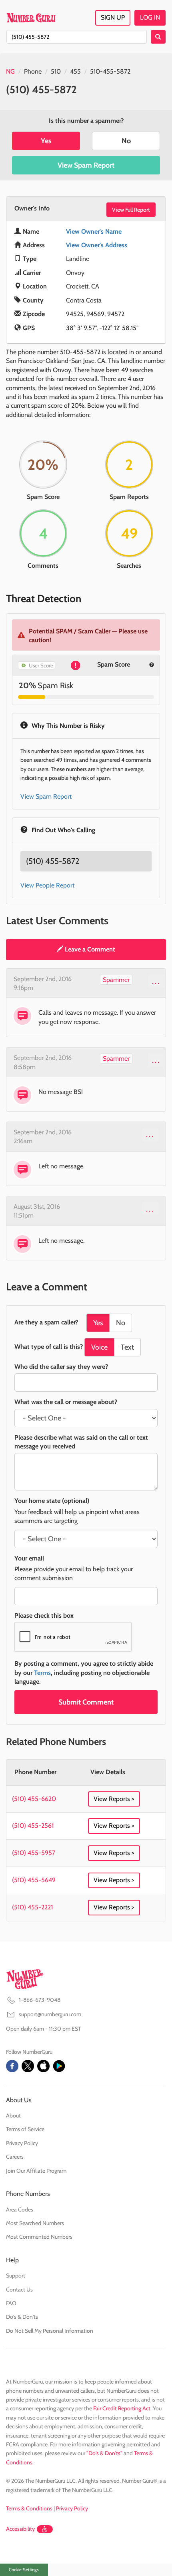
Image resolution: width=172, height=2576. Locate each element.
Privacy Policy (22, 2143)
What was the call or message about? (66, 1402)
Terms (42, 1673)
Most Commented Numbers (39, 2237)
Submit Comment (86, 1702)
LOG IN (150, 17)
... (156, 981)
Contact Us (19, 2290)
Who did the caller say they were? (61, 1367)
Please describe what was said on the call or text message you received (81, 1442)
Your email (29, 1558)
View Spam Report (86, 165)
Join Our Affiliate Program (36, 2171)
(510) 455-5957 (34, 1853)
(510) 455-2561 (33, 1826)
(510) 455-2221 (32, 1907)
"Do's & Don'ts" (104, 2453)
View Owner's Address (97, 245)
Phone (33, 71)
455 (75, 71)
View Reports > (114, 1799)
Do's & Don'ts (22, 2317)
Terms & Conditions (29, 2508)
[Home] (31, 18)
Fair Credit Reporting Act (122, 2408)
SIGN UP (113, 17)
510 (56, 71)
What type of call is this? (49, 1347)
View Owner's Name (94, 231)
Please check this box (44, 1616)
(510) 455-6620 (34, 1799)
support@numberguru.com (50, 2014)
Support (16, 2276)
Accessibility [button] (20, 2529)
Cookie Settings (24, 2570)
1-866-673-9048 (40, 2000)
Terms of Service (25, 2129)
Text (127, 1347)
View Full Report (131, 210)
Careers (15, 2157)
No (126, 141)
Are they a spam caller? (46, 1322)
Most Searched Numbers (35, 2223)
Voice (99, 1347)
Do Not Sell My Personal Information (50, 2331)
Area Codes (20, 2209)
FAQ (11, 2303)
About (13, 2115)
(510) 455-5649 (34, 1880)
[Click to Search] (158, 37)
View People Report (47, 885)
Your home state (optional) (52, 1501)
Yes (46, 141)
